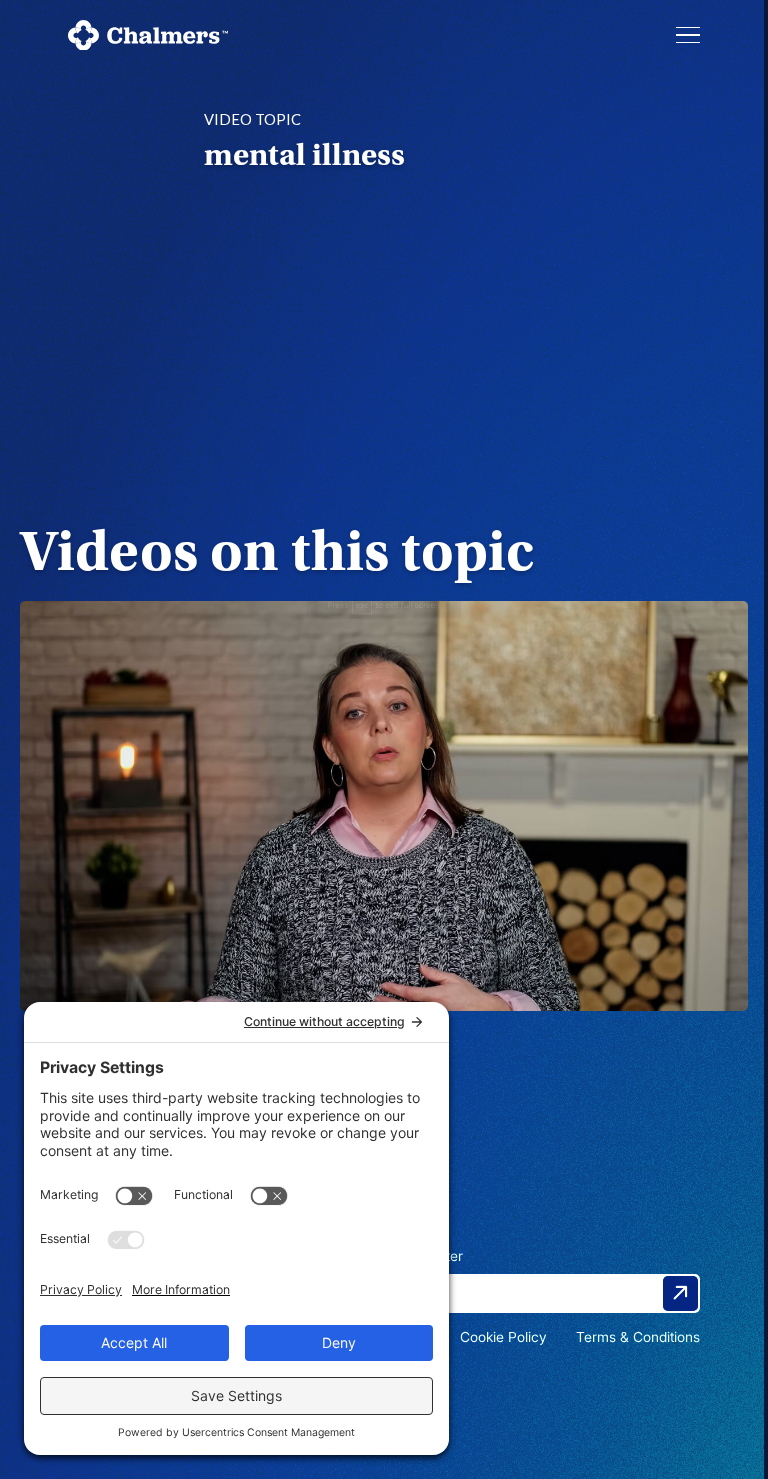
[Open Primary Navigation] (688, 35)
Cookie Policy (503, 1336)
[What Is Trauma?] (384, 806)
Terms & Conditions (638, 1336)
